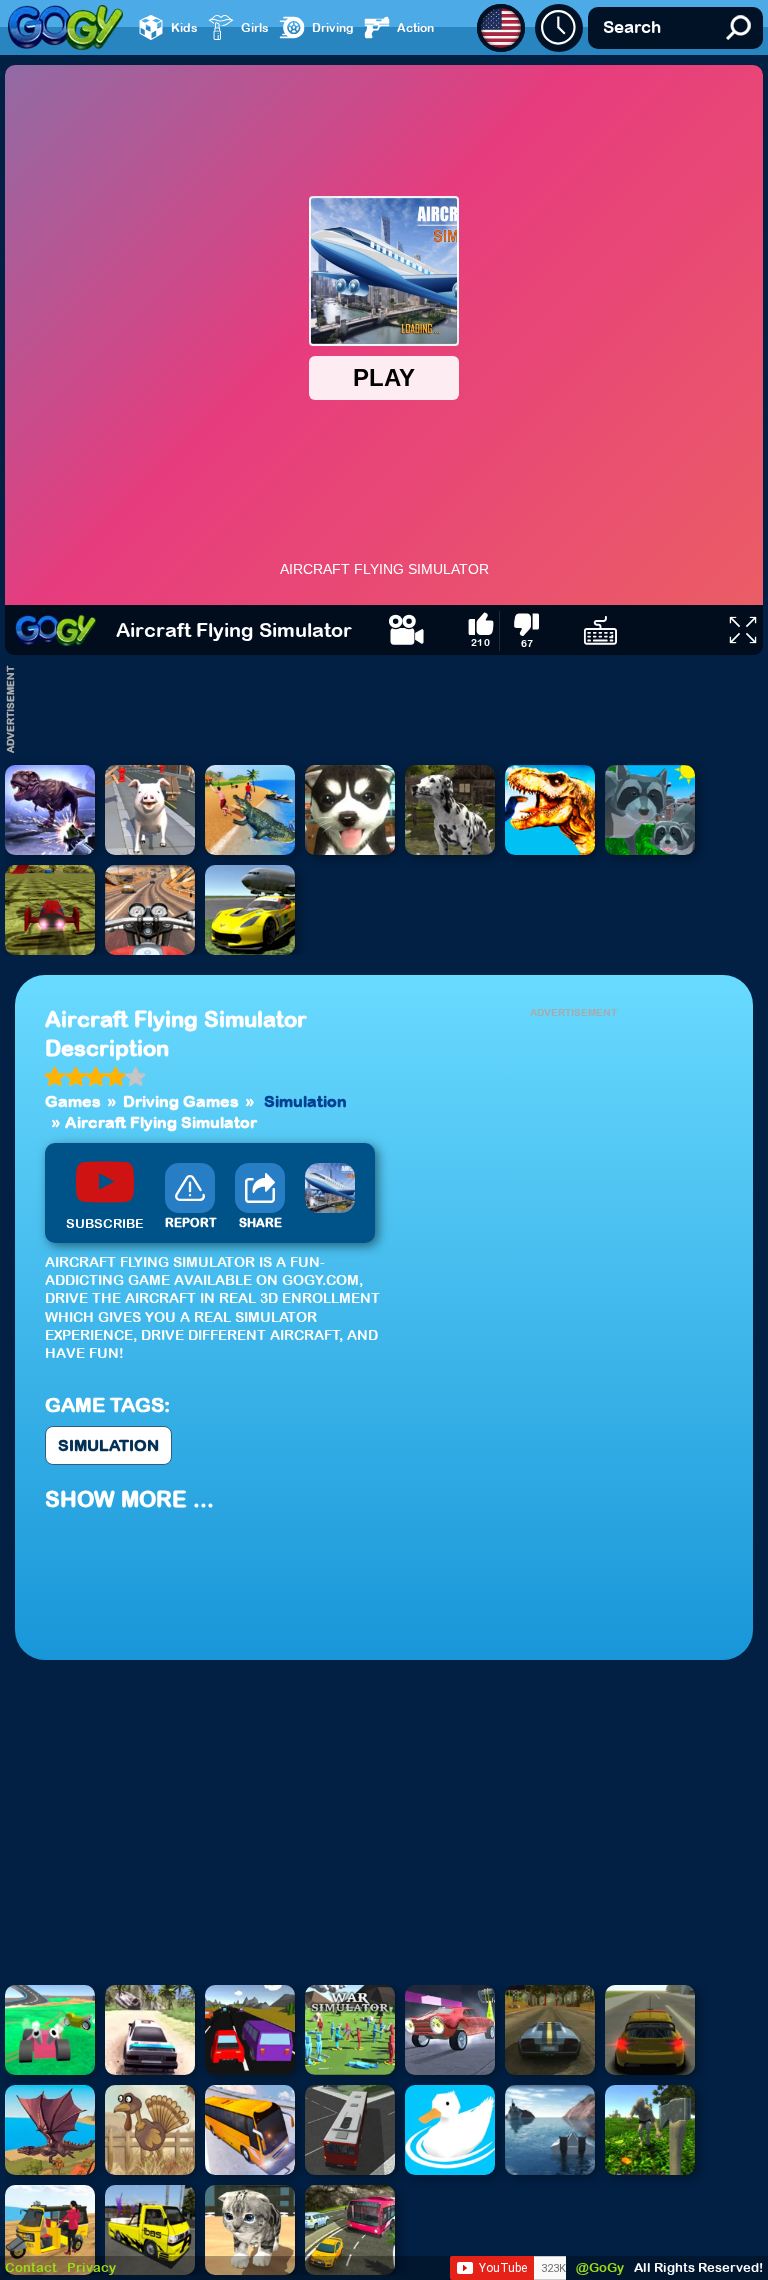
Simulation (305, 1101)
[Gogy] (55, 630)
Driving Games (181, 1101)
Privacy (91, 2267)
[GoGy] (65, 27)
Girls (255, 27)
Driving (333, 27)
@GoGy (600, 2267)
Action (415, 27)
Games (73, 1101)
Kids (184, 27)
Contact (31, 2267)
